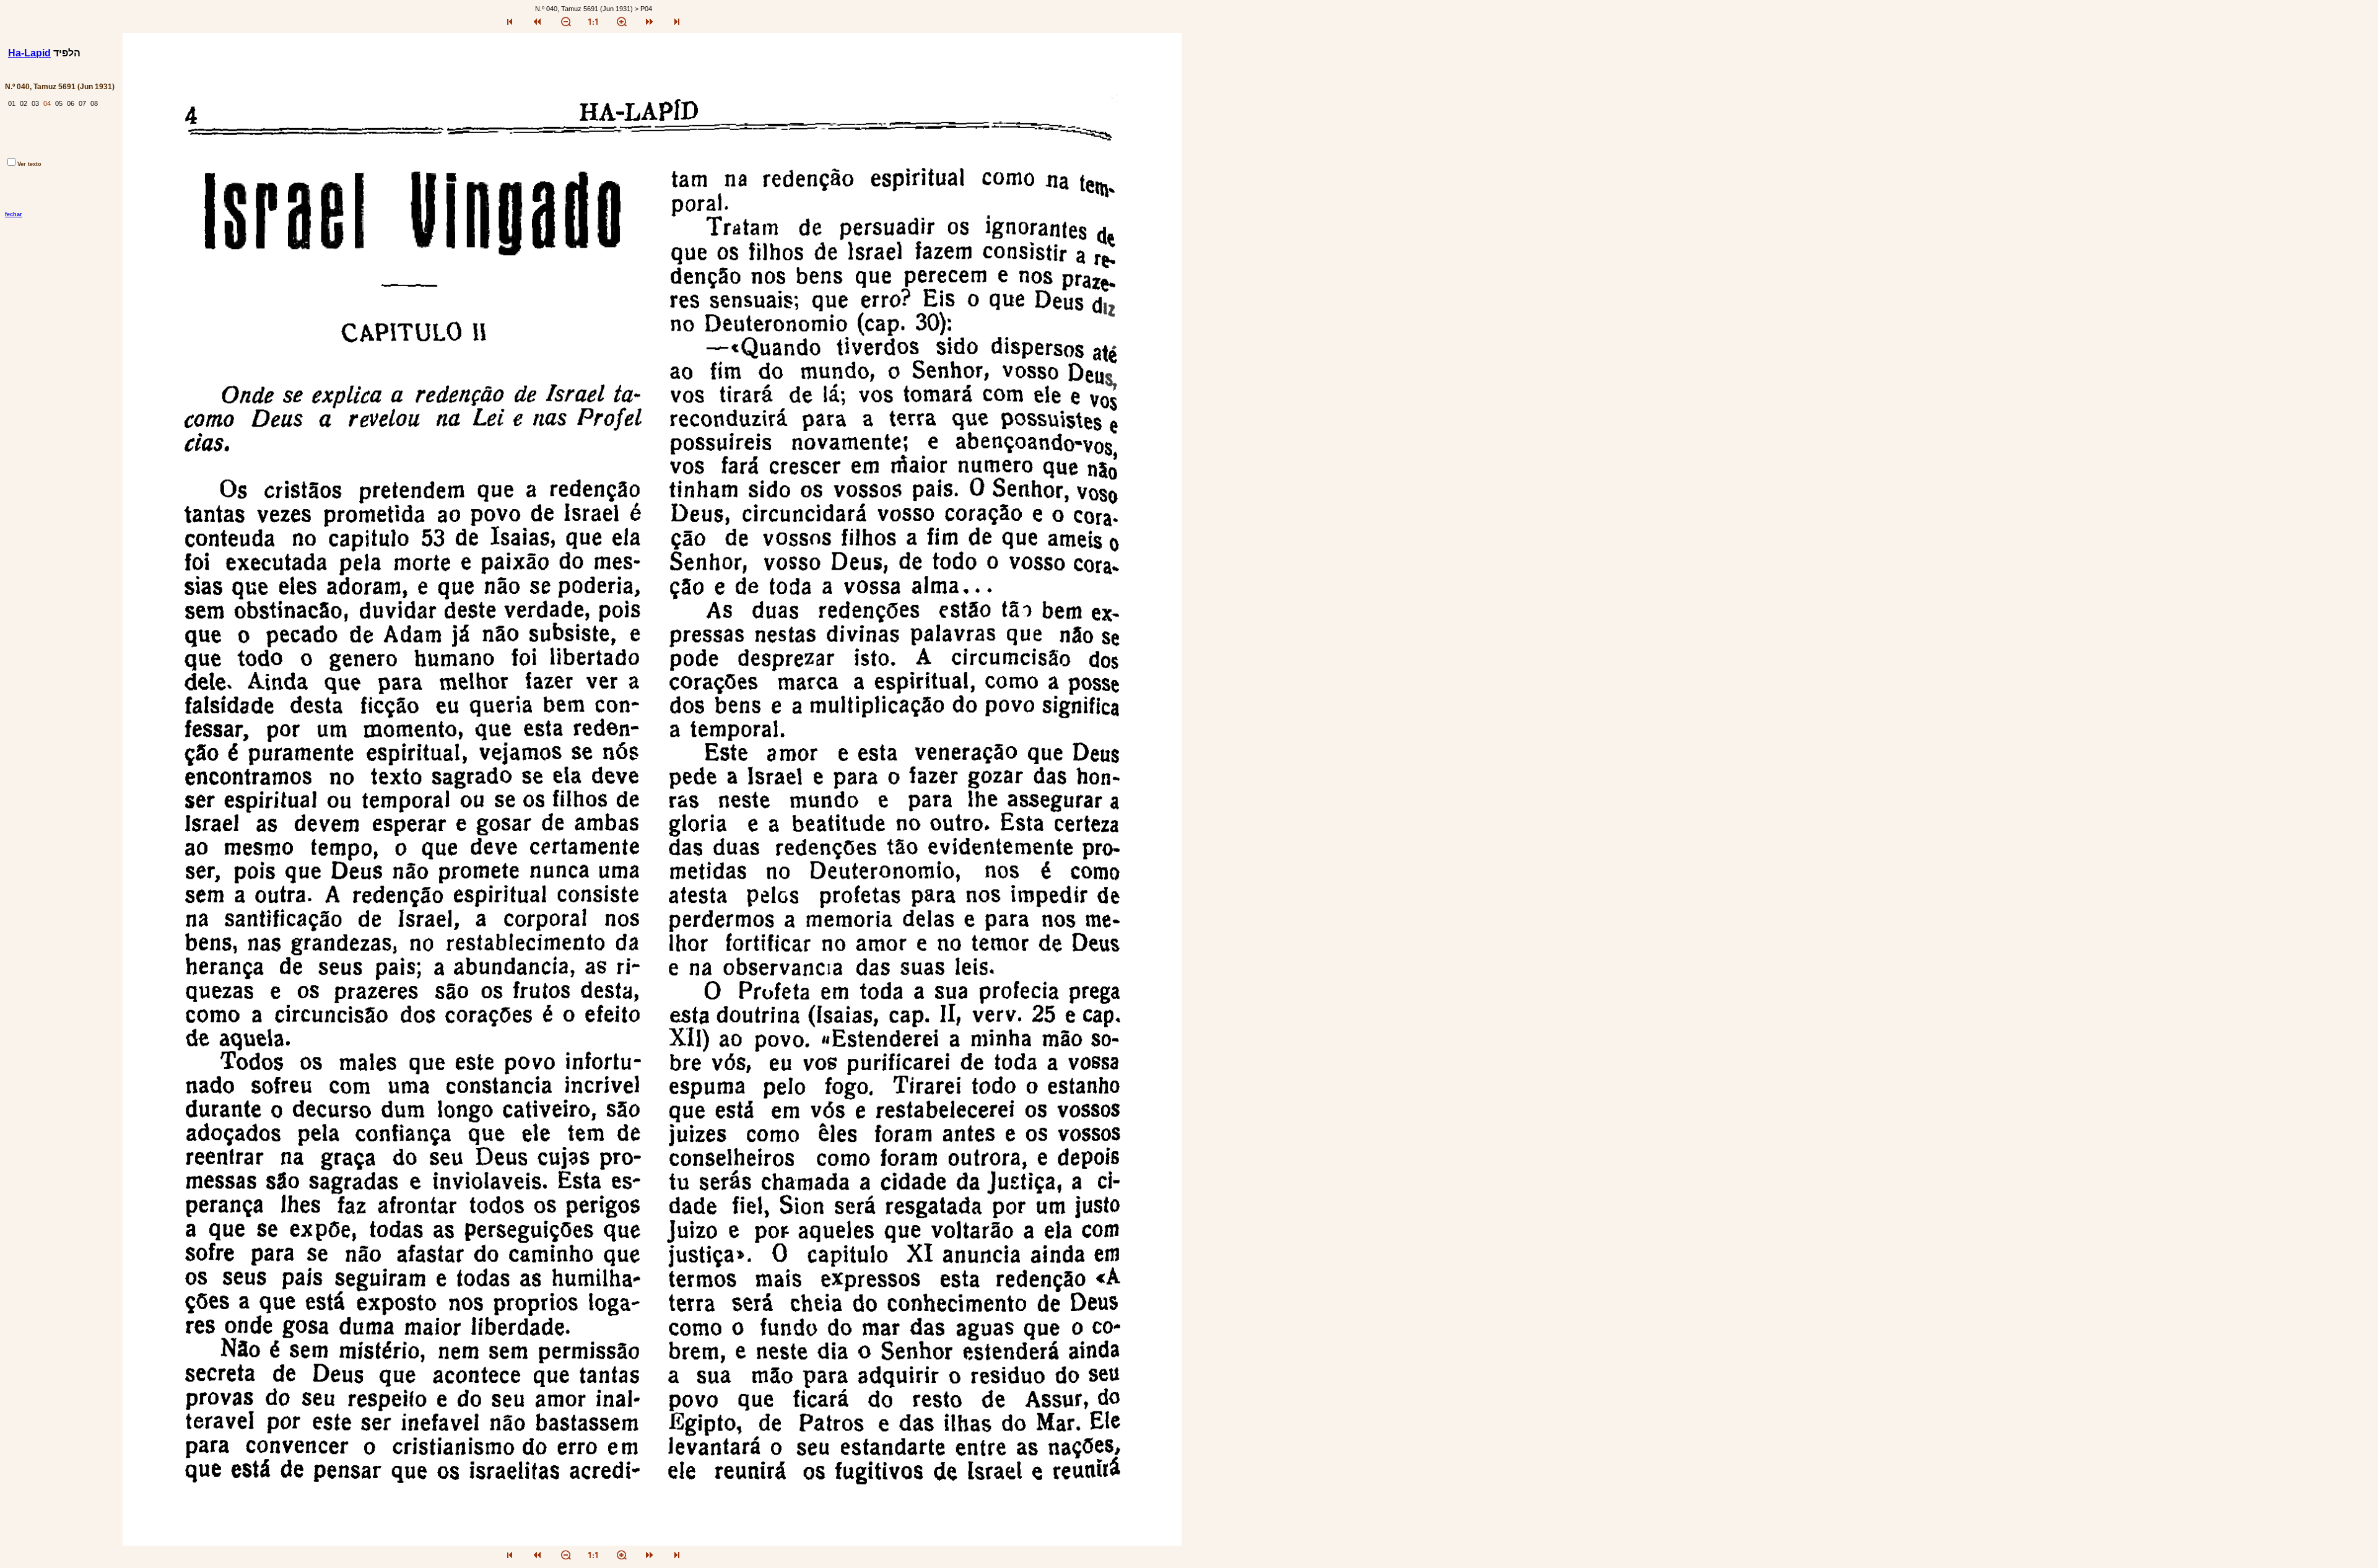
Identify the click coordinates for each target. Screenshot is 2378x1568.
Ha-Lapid (29, 53)
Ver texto (29, 164)
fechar (14, 214)
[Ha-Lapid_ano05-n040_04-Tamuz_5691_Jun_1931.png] (652, 1542)
